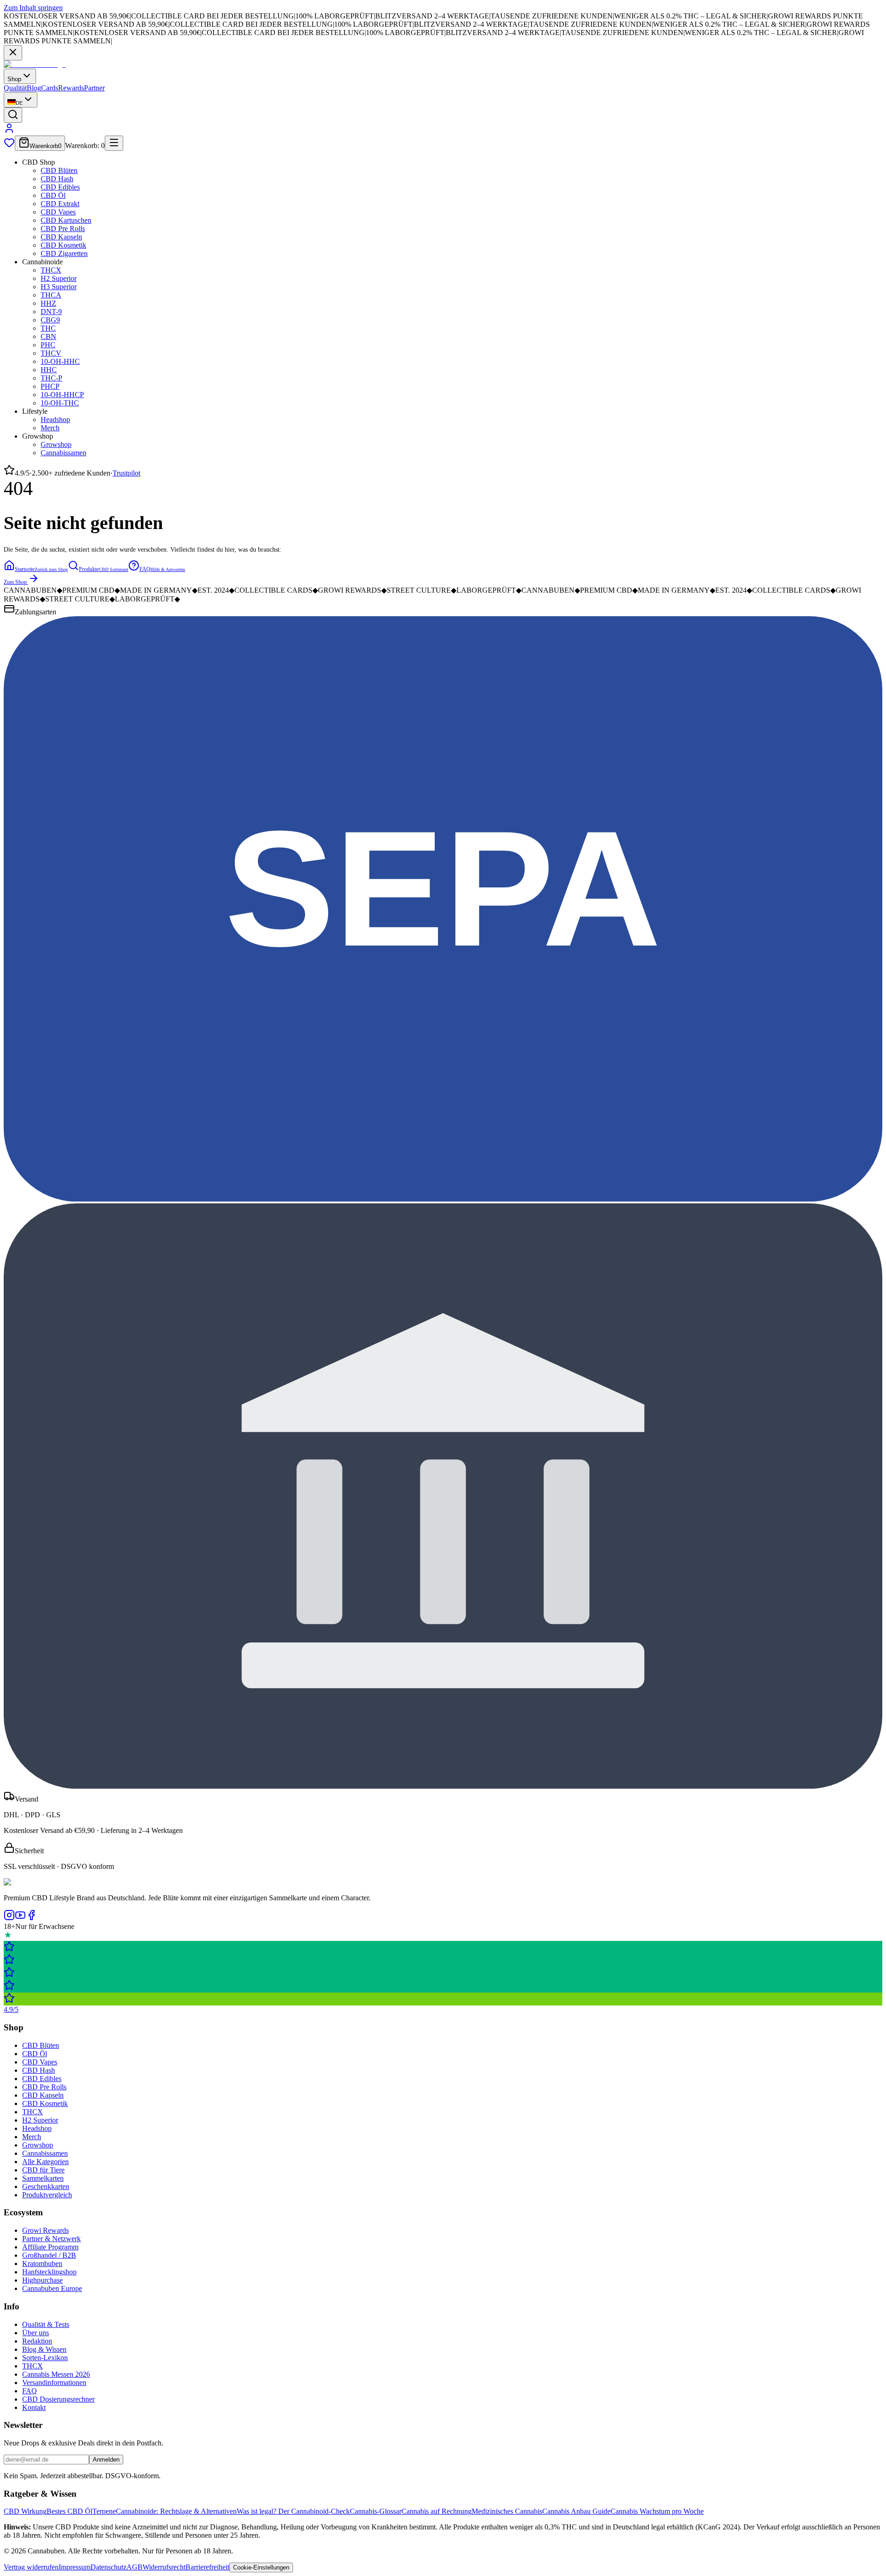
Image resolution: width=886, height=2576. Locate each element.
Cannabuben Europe (52, 2288)
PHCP (50, 386)
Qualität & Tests (46, 2324)
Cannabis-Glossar (376, 2511)
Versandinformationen (54, 2383)
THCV (51, 353)
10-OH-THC (60, 403)
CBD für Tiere (43, 2170)
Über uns (36, 2333)
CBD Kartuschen (66, 220)
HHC (49, 370)
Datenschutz (108, 2567)
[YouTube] (20, 1918)
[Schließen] (13, 53)
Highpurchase (42, 2280)
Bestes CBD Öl (69, 2511)
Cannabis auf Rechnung (437, 2511)
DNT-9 (51, 312)
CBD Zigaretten (64, 253)
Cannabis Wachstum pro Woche (657, 2511)
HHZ (48, 303)
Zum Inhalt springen (33, 8)
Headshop (55, 419)
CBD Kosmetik (63, 245)
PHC (48, 345)
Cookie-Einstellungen (261, 2567)
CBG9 (50, 320)
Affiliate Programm (50, 2247)
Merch (50, 428)
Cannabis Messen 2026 (56, 2374)
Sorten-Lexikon (45, 2358)
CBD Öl (53, 195)
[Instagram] (9, 1918)
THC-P (51, 378)
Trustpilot (126, 473)
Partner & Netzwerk (51, 2239)
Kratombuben (42, 2264)
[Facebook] (31, 1918)
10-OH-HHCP (62, 395)
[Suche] (13, 115)
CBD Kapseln (61, 237)
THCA (51, 295)
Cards (50, 88)
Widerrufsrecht (164, 2567)
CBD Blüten (59, 170)
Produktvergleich (47, 2195)
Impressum (75, 2567)
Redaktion (37, 2341)
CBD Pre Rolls (63, 229)
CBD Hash (57, 179)
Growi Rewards (45, 2230)
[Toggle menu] (114, 143)
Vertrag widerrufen (31, 2567)
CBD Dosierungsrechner (58, 2399)
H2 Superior (59, 278)
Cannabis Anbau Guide (576, 2511)
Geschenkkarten (46, 2186)
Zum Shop (15, 582)
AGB (135, 2567)
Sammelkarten (43, 2178)
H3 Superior (59, 287)
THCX (51, 270)
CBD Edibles (60, 187)
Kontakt (34, 2407)
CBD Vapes (58, 212)
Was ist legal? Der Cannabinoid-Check (293, 2511)
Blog (34, 88)
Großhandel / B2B (49, 2255)
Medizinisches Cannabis (507, 2511)
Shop (14, 79)
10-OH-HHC (60, 361)
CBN (48, 336)
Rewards (71, 88)
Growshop (56, 444)
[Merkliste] (9, 146)
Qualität (15, 88)
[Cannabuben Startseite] (35, 64)
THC (48, 328)
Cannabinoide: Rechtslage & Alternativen (176, 2511)
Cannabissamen (63, 453)
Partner (94, 88)
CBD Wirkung (25, 2511)
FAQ (30, 2391)
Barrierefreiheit (207, 2567)
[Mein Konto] (9, 131)
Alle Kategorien (45, 2162)
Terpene (104, 2511)
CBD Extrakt (60, 204)
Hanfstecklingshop (49, 2272)
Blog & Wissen (44, 2349)
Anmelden (106, 2460)
